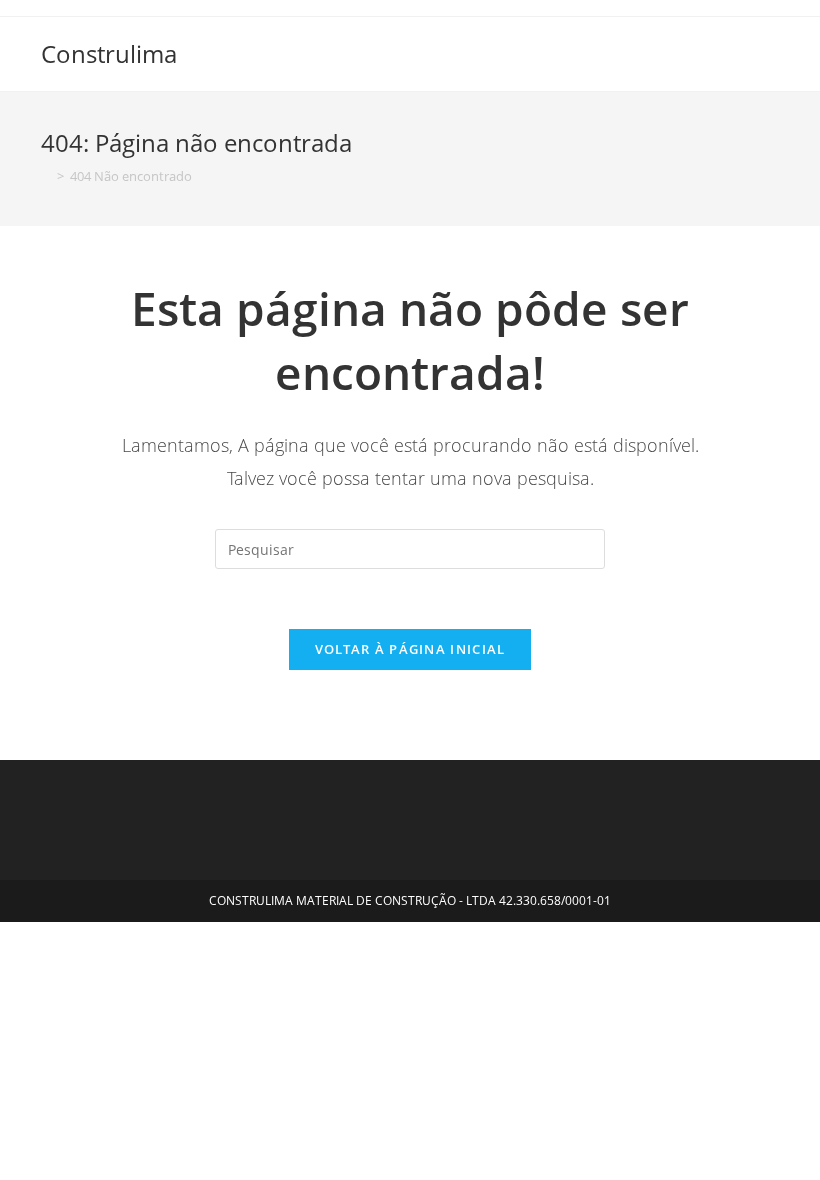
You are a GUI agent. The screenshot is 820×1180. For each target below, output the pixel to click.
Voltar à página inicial (410, 649)
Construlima (109, 53)
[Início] (46, 176)
